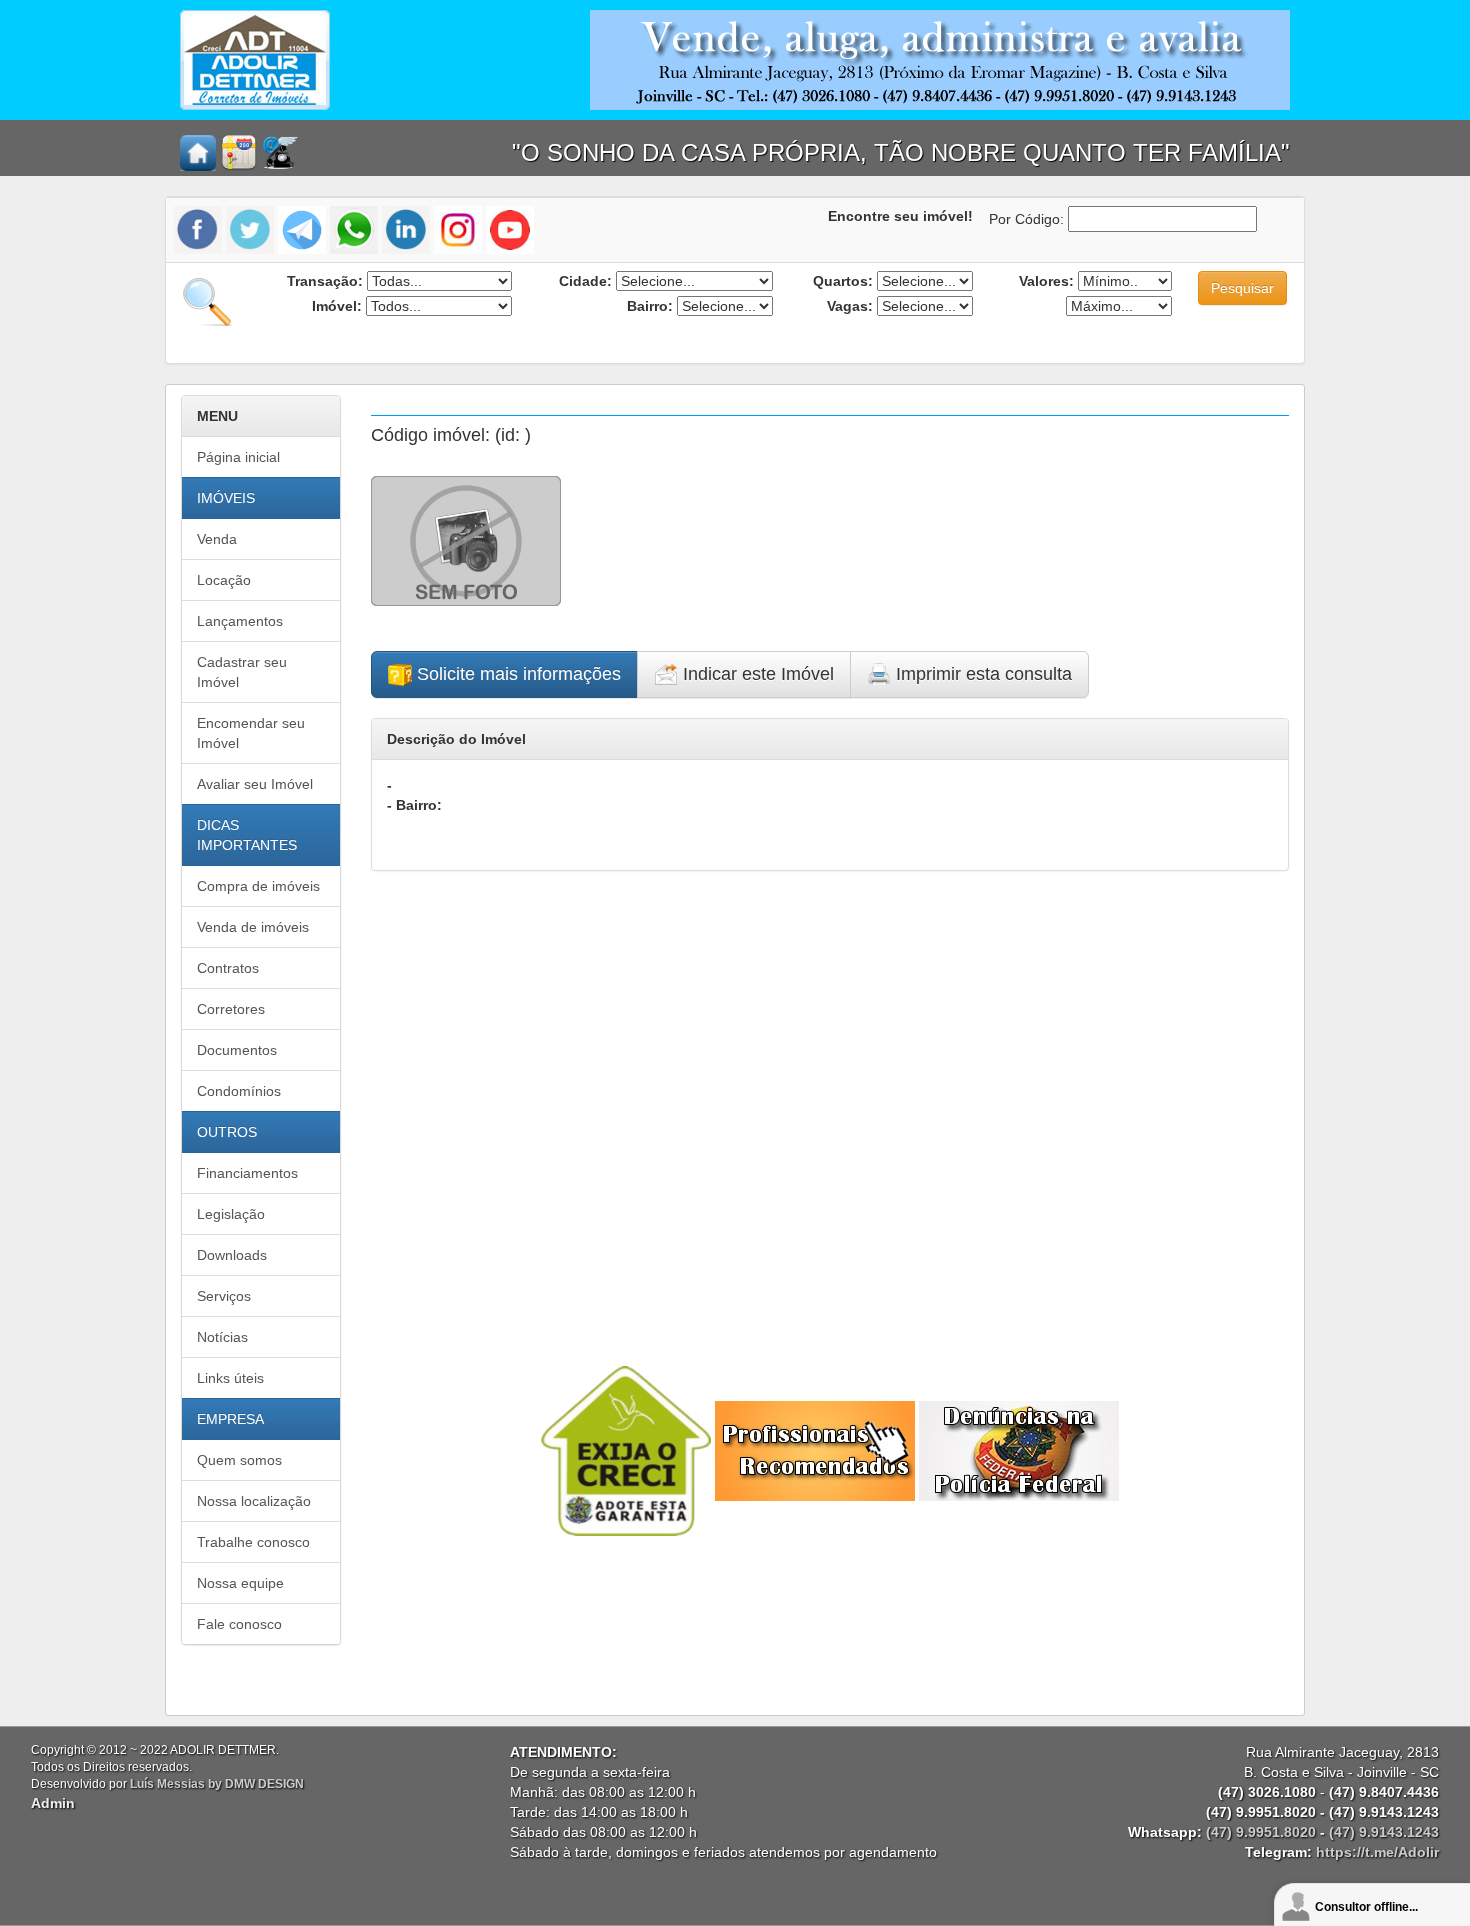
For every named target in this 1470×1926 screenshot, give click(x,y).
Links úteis (230, 1378)
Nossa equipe (240, 1583)
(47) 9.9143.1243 (1384, 1832)
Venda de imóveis (253, 927)
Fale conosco (239, 1624)
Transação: (325, 281)
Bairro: (650, 306)
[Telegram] (302, 229)
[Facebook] (200, 229)
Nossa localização (254, 1501)
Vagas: (850, 306)
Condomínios (239, 1091)
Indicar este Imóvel (756, 674)
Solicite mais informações (516, 674)
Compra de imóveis (258, 886)
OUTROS (227, 1132)
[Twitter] (250, 229)
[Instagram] (458, 229)
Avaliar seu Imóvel (255, 784)
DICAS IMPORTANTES (247, 835)
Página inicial (238, 457)
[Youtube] (510, 229)
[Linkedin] (406, 229)
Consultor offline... (1366, 1907)
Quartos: (843, 281)
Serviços (224, 1296)
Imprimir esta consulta (981, 674)
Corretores (231, 1009)
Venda (217, 539)
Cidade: (585, 281)
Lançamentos (240, 621)
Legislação (231, 1214)
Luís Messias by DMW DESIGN (217, 1784)
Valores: (1046, 281)
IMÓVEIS (226, 498)
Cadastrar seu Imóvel (242, 672)
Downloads (232, 1255)
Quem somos (239, 1460)
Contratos (228, 968)
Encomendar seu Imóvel (251, 733)
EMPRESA (230, 1419)
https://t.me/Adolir (1377, 1852)
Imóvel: (337, 306)
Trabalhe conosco (253, 1542)
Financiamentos (247, 1173)
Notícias (222, 1337)
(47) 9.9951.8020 (1261, 1832)
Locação (224, 580)
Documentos (237, 1050)
